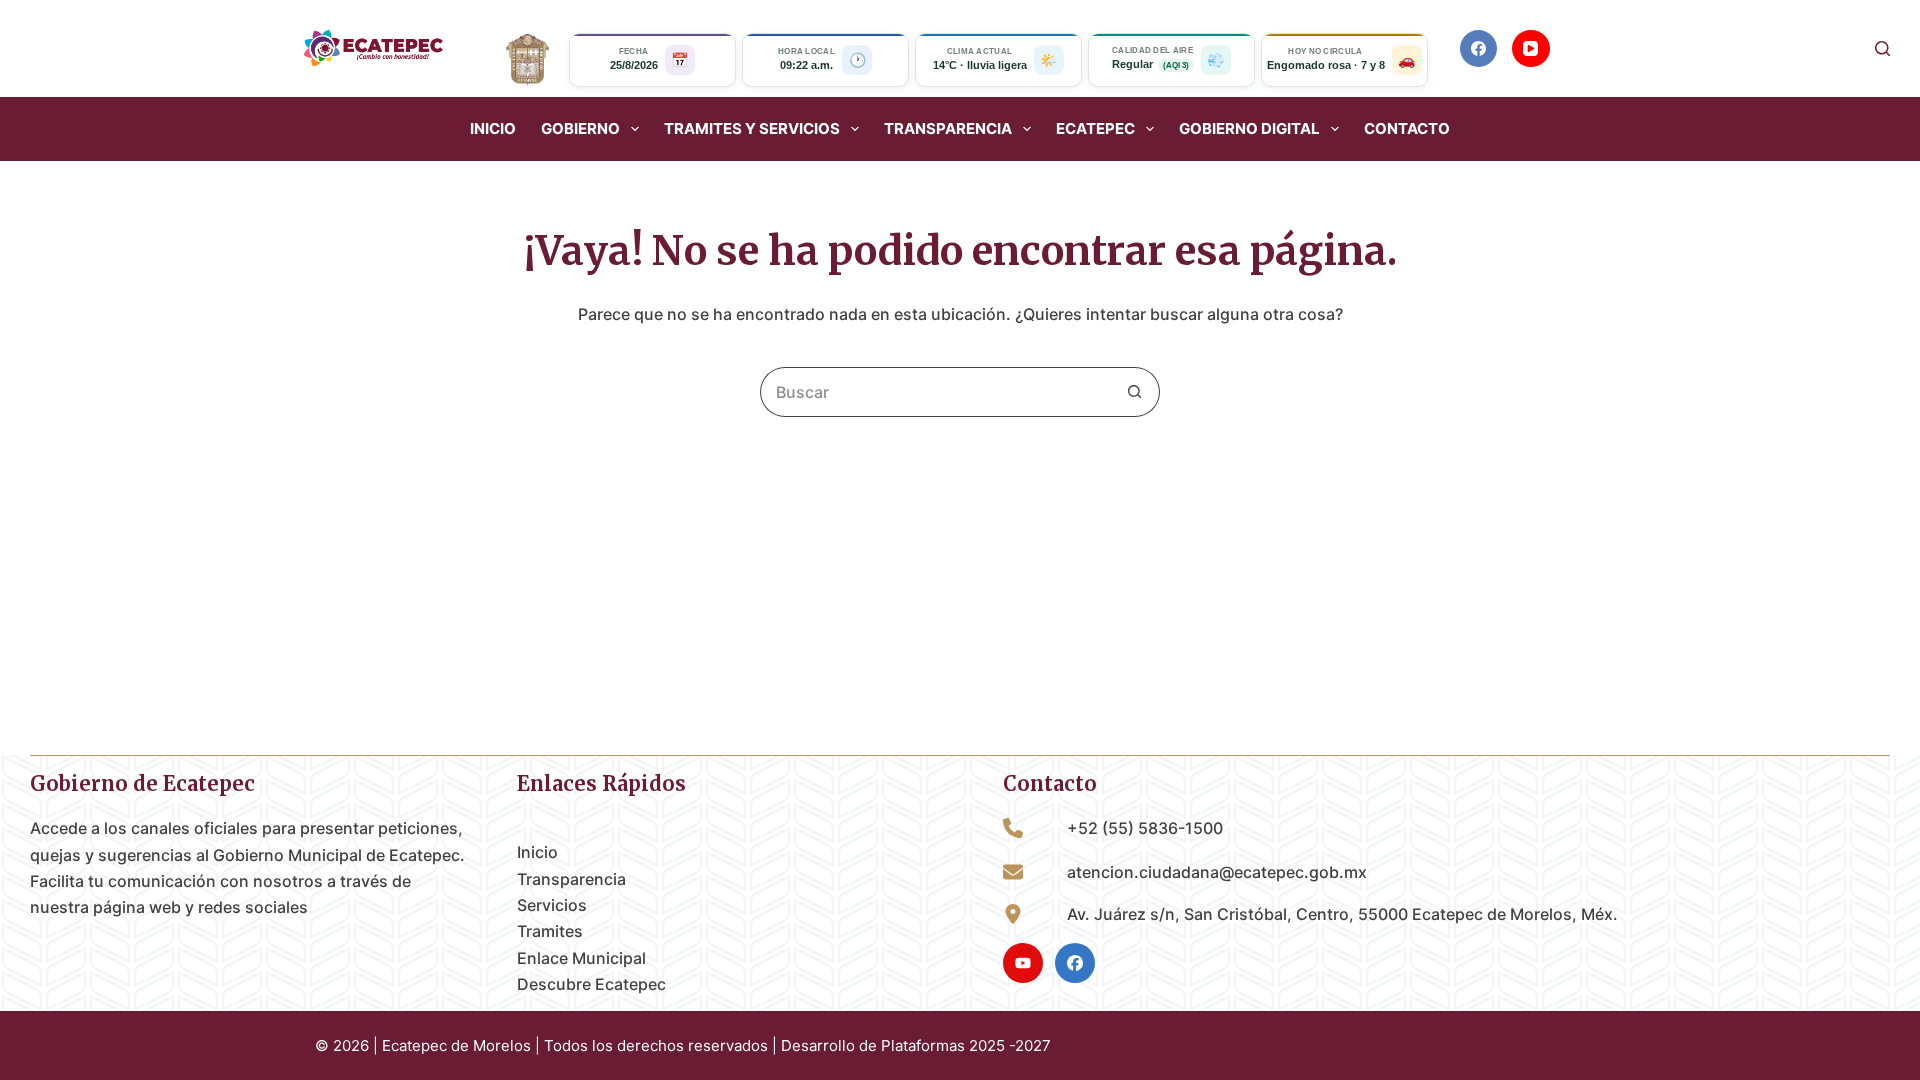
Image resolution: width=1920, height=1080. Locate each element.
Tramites (550, 931)
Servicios (552, 905)
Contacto (1407, 129)
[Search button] (1135, 392)
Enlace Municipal (581, 958)
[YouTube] (1531, 49)
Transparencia (571, 879)
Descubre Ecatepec (591, 984)
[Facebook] (1479, 49)
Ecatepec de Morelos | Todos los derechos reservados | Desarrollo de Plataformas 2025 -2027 (716, 1045)
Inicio (493, 129)
